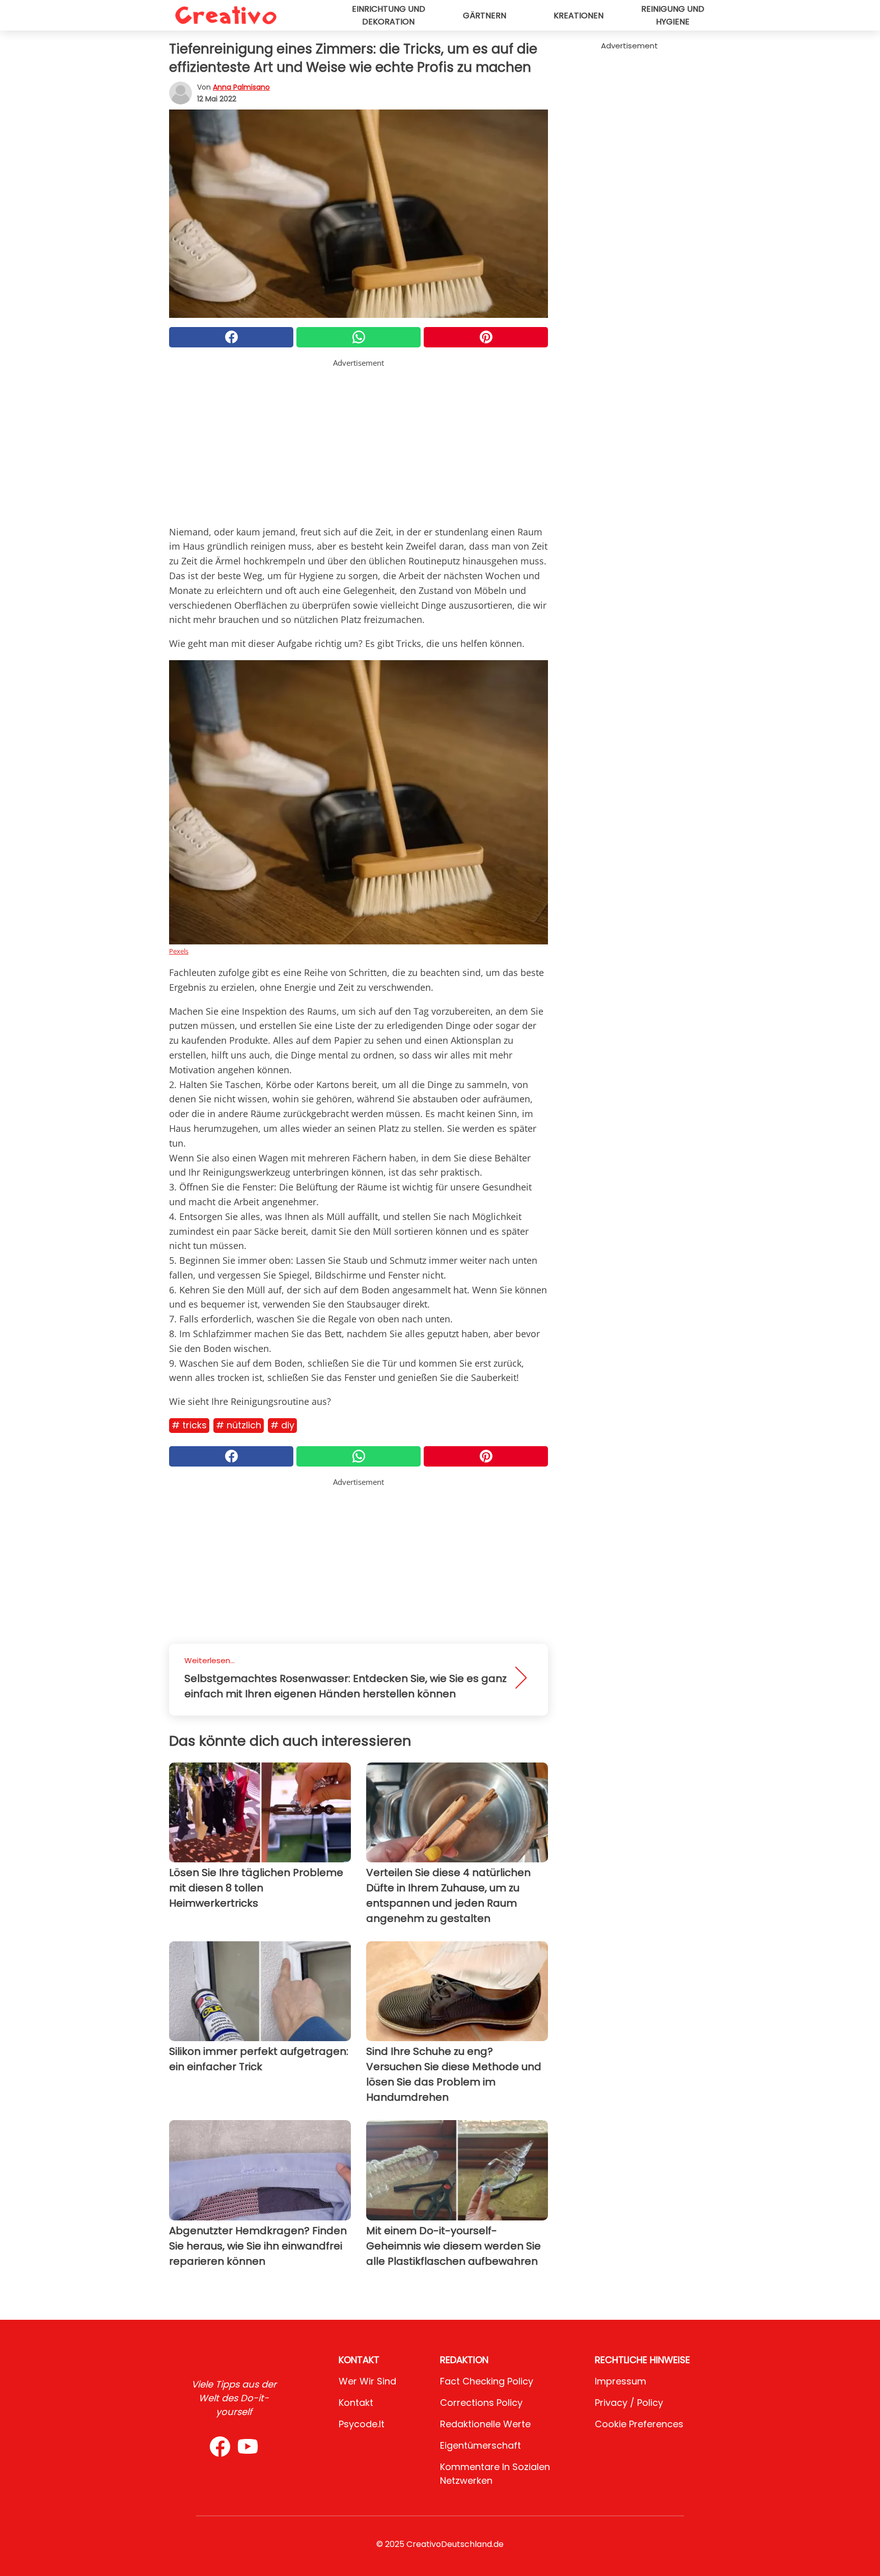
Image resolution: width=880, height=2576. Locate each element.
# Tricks (189, 1425)
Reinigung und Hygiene (673, 15)
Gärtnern (485, 16)
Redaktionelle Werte (485, 2424)
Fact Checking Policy (487, 2381)
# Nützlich (239, 1425)
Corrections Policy (481, 2403)
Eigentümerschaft (480, 2445)
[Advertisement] (359, 440)
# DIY (282, 1425)
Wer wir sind (367, 2381)
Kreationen (579, 16)
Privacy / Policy (629, 2403)
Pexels (179, 951)
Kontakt (356, 2403)
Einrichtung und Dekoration (389, 15)
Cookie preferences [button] (639, 2424)
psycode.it (362, 2424)
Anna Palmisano (241, 87)
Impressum (621, 2381)
